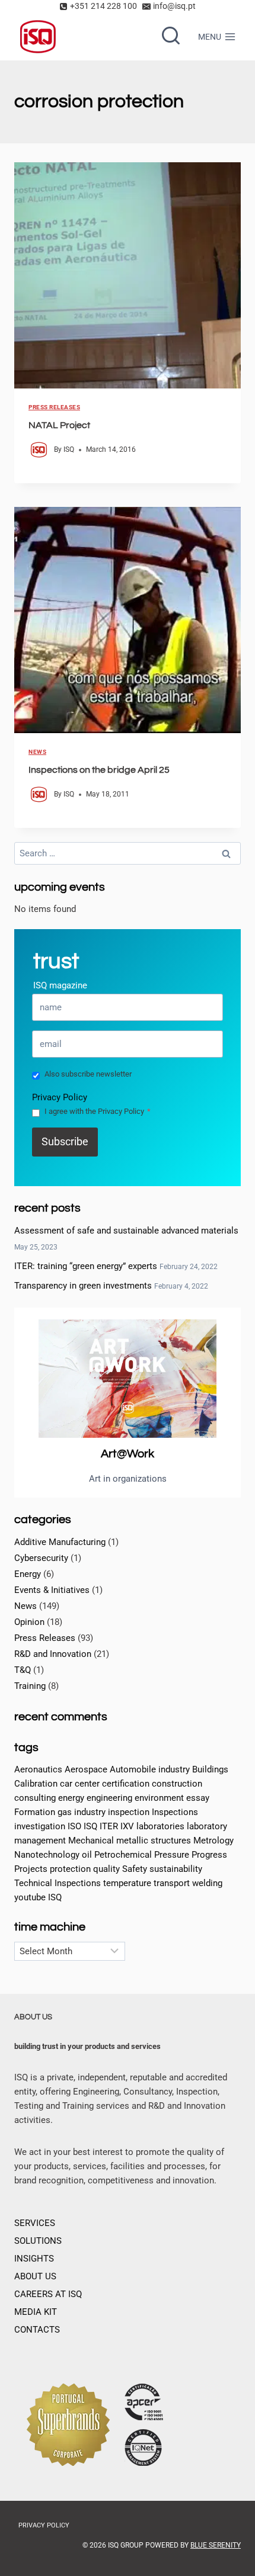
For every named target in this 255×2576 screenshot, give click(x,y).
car (66, 1784)
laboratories (160, 1826)
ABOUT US (35, 2276)
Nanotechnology (47, 1855)
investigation (40, 1826)
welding (207, 1883)
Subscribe (65, 1141)
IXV (127, 1826)
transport (172, 1883)
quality (106, 1869)
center (87, 1784)
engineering (109, 1798)
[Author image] (39, 450)
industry (90, 1812)
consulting (35, 1798)
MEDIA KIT (36, 2312)
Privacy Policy (60, 1097)
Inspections (175, 1812)
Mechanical (91, 1841)
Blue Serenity (216, 2545)
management (40, 1841)
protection (70, 1869)
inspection (129, 1812)
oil (87, 1855)
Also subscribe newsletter (88, 1074)
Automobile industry (150, 1769)
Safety (135, 1869)
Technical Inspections (58, 1883)
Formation (35, 1812)
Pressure (172, 1855)
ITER (109, 1826)
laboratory (207, 1826)
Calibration (36, 1784)
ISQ (69, 449)
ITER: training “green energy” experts (86, 1266)
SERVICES (35, 2223)
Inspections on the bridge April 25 (99, 770)
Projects (31, 1869)
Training (30, 1686)
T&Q (23, 1670)
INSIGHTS (34, 2259)
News (37, 752)
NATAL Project (59, 425)
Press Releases (54, 407)
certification (126, 1784)
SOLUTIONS (38, 2241)
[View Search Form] (171, 37)
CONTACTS (37, 2330)
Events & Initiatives (52, 1590)
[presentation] (128, 275)
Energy (28, 1574)
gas (65, 1812)
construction (177, 1784)
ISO (74, 1826)
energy (71, 1798)
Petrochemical (123, 1855)
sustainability (176, 1869)
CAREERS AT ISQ (48, 2294)
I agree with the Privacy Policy (98, 1111)
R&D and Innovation (53, 1654)
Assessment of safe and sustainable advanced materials (126, 1231)
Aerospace (86, 1769)
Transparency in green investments (83, 1286)
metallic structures (154, 1841)
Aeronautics (38, 1769)
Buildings (210, 1769)
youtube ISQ (38, 1897)
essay (198, 1798)
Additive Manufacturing (60, 1542)
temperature (127, 1883)
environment (159, 1798)
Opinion (29, 1622)
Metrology (213, 1841)
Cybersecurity (41, 1558)
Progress (209, 1855)
